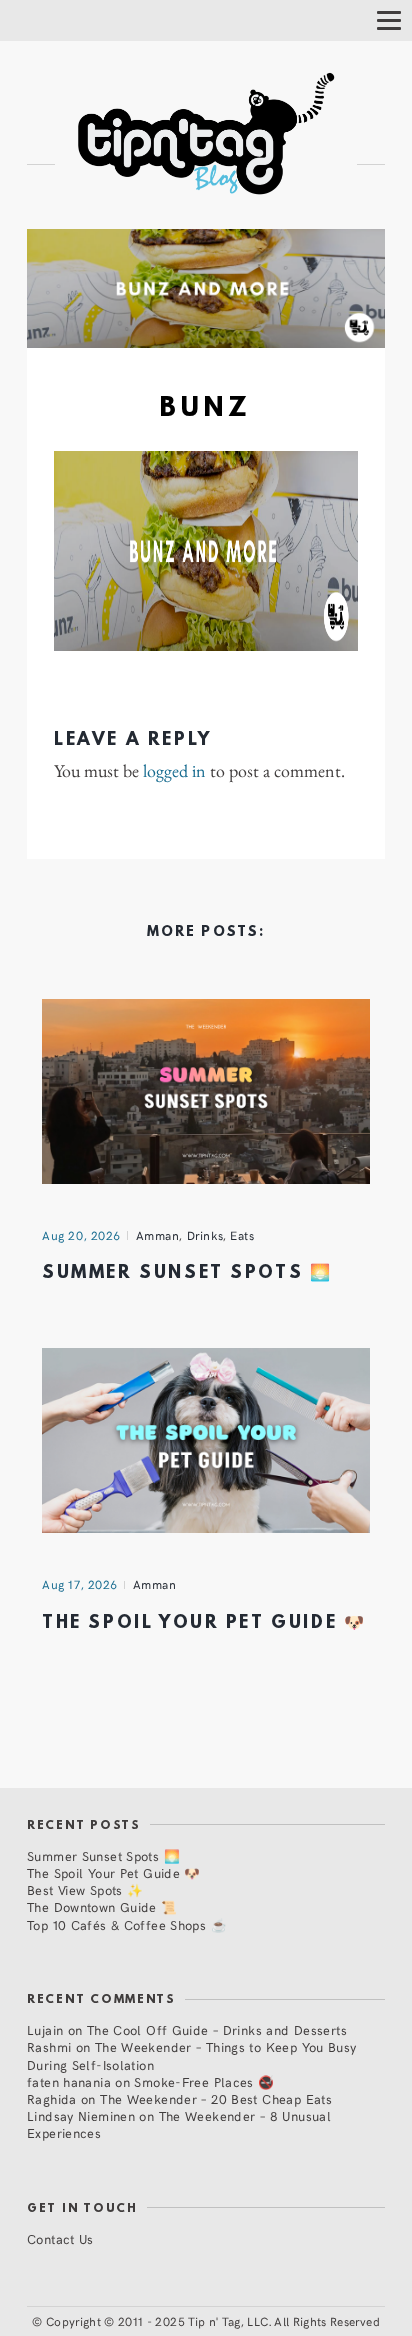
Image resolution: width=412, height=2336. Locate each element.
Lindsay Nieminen (81, 2115)
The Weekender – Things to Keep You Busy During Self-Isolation (192, 2055)
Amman (158, 1235)
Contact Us (60, 2238)
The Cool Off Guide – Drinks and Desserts (217, 2029)
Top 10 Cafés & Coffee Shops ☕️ (127, 1924)
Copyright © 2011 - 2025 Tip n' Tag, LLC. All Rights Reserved (213, 2321)
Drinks (205, 1235)
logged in (174, 771)
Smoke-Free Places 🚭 (204, 2081)
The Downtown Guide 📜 (102, 1906)
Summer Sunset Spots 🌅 (187, 1273)
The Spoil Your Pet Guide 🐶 (204, 1623)
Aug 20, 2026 (81, 1235)
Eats (242, 1235)
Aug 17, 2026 (80, 1584)
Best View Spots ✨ (85, 1889)
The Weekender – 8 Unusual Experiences (179, 2124)
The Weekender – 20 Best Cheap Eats (216, 2098)
